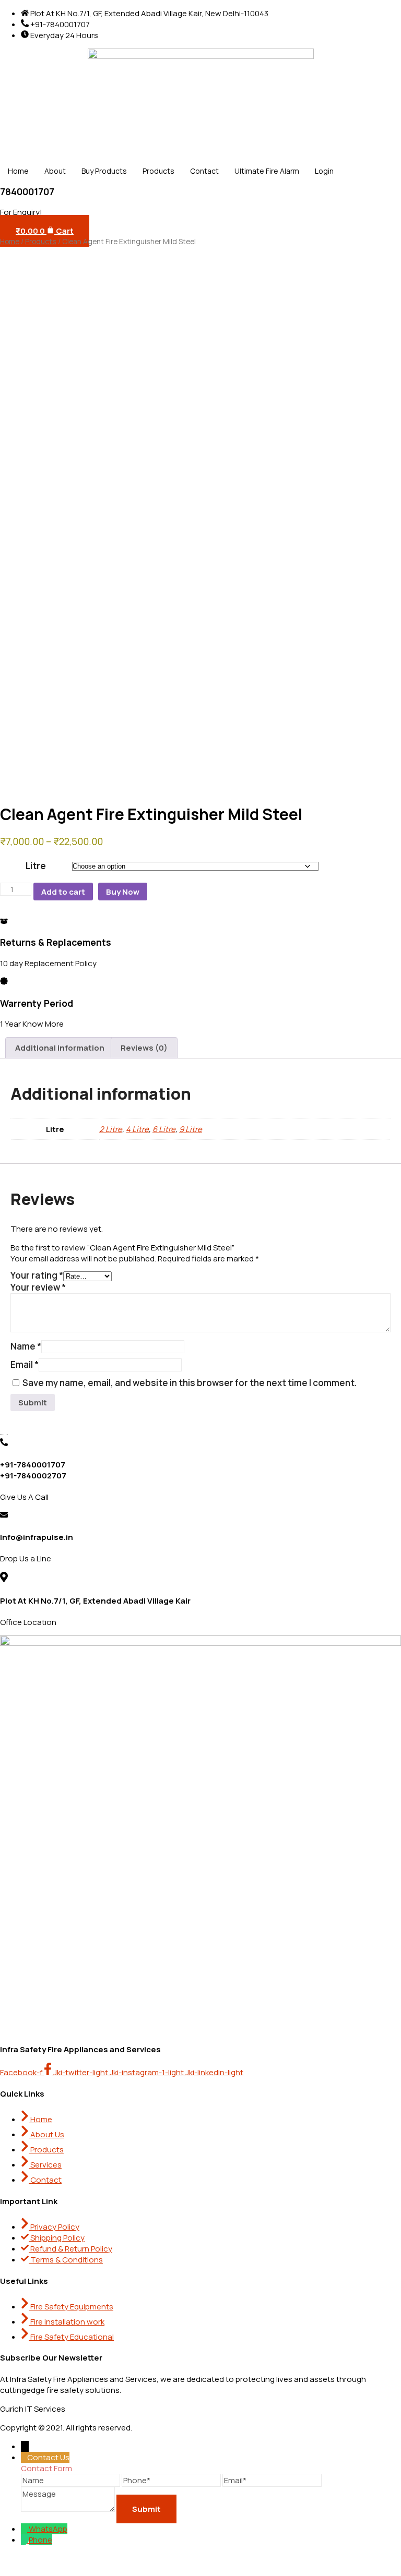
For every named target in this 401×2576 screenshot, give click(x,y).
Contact (204, 171)
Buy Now (123, 892)
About (55, 171)
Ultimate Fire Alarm (267, 171)
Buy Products (104, 171)
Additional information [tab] (60, 1048)
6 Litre (164, 1129)
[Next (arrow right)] (383, 1288)
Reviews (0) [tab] (144, 1048)
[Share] (331, 11)
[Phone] (25, 2540)
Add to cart (63, 892)
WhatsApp (48, 2529)
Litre (36, 866)
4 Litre (137, 1129)
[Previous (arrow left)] (18, 1288)
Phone (40, 2540)
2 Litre (111, 1129)
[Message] (69, 2508)
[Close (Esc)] (362, 11)
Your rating (37, 1275)
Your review (38, 1287)
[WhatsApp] (25, 2529)
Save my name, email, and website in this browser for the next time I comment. (190, 1383)
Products (158, 171)
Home (18, 171)
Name (26, 1346)
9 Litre (191, 1129)
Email (25, 1364)
